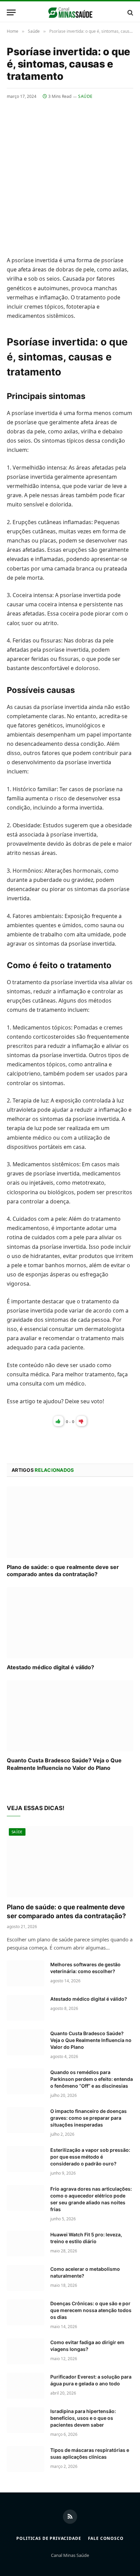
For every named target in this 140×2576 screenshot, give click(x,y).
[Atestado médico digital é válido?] (70, 1623)
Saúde (85, 96)
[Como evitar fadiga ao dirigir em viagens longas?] (25, 2351)
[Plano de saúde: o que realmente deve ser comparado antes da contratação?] (70, 1522)
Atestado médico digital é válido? (50, 1667)
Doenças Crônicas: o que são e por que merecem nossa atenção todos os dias (91, 2310)
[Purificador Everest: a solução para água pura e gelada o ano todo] (25, 2386)
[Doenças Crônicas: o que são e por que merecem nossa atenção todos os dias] (25, 2312)
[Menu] (11, 12)
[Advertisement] (70, 173)
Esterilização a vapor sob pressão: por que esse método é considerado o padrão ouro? (90, 2157)
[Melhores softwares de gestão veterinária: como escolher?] (25, 1973)
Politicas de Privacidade (49, 2538)
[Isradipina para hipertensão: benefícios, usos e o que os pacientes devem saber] (25, 2420)
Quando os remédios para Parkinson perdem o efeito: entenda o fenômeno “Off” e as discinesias (92, 2079)
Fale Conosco (106, 2538)
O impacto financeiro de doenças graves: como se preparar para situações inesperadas (89, 2118)
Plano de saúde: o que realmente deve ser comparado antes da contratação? (63, 1571)
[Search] (130, 12)
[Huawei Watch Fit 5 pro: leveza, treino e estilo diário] (25, 2244)
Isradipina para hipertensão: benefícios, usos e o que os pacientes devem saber (83, 2418)
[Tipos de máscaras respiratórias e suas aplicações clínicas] (25, 2459)
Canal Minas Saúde (70, 2555)
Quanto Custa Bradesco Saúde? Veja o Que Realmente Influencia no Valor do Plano (64, 1764)
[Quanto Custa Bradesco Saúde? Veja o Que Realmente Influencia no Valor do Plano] (70, 1716)
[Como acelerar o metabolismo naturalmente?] (25, 2278)
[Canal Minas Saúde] (70, 12)
